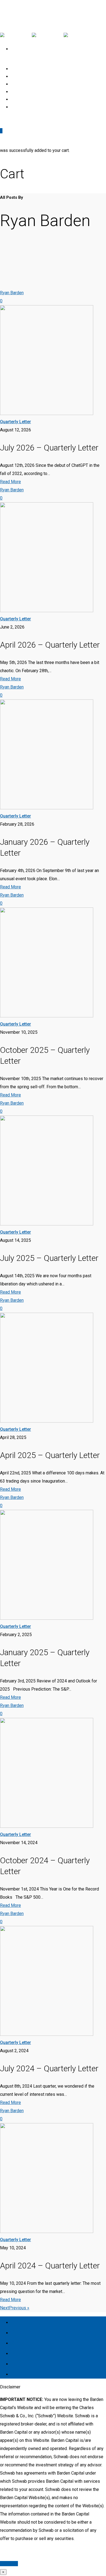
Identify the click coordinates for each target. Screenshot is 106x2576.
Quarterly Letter (15, 422)
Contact (25, 2363)
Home (22, 2321)
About (22, 2332)
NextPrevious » (15, 2308)
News (21, 2342)
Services (26, 2352)
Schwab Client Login (34, 107)
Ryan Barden (12, 293)
